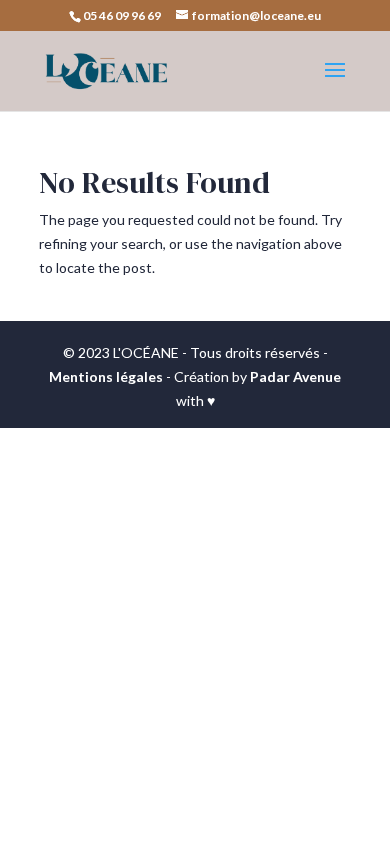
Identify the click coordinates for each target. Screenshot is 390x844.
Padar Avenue (295, 376)
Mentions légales (106, 376)
